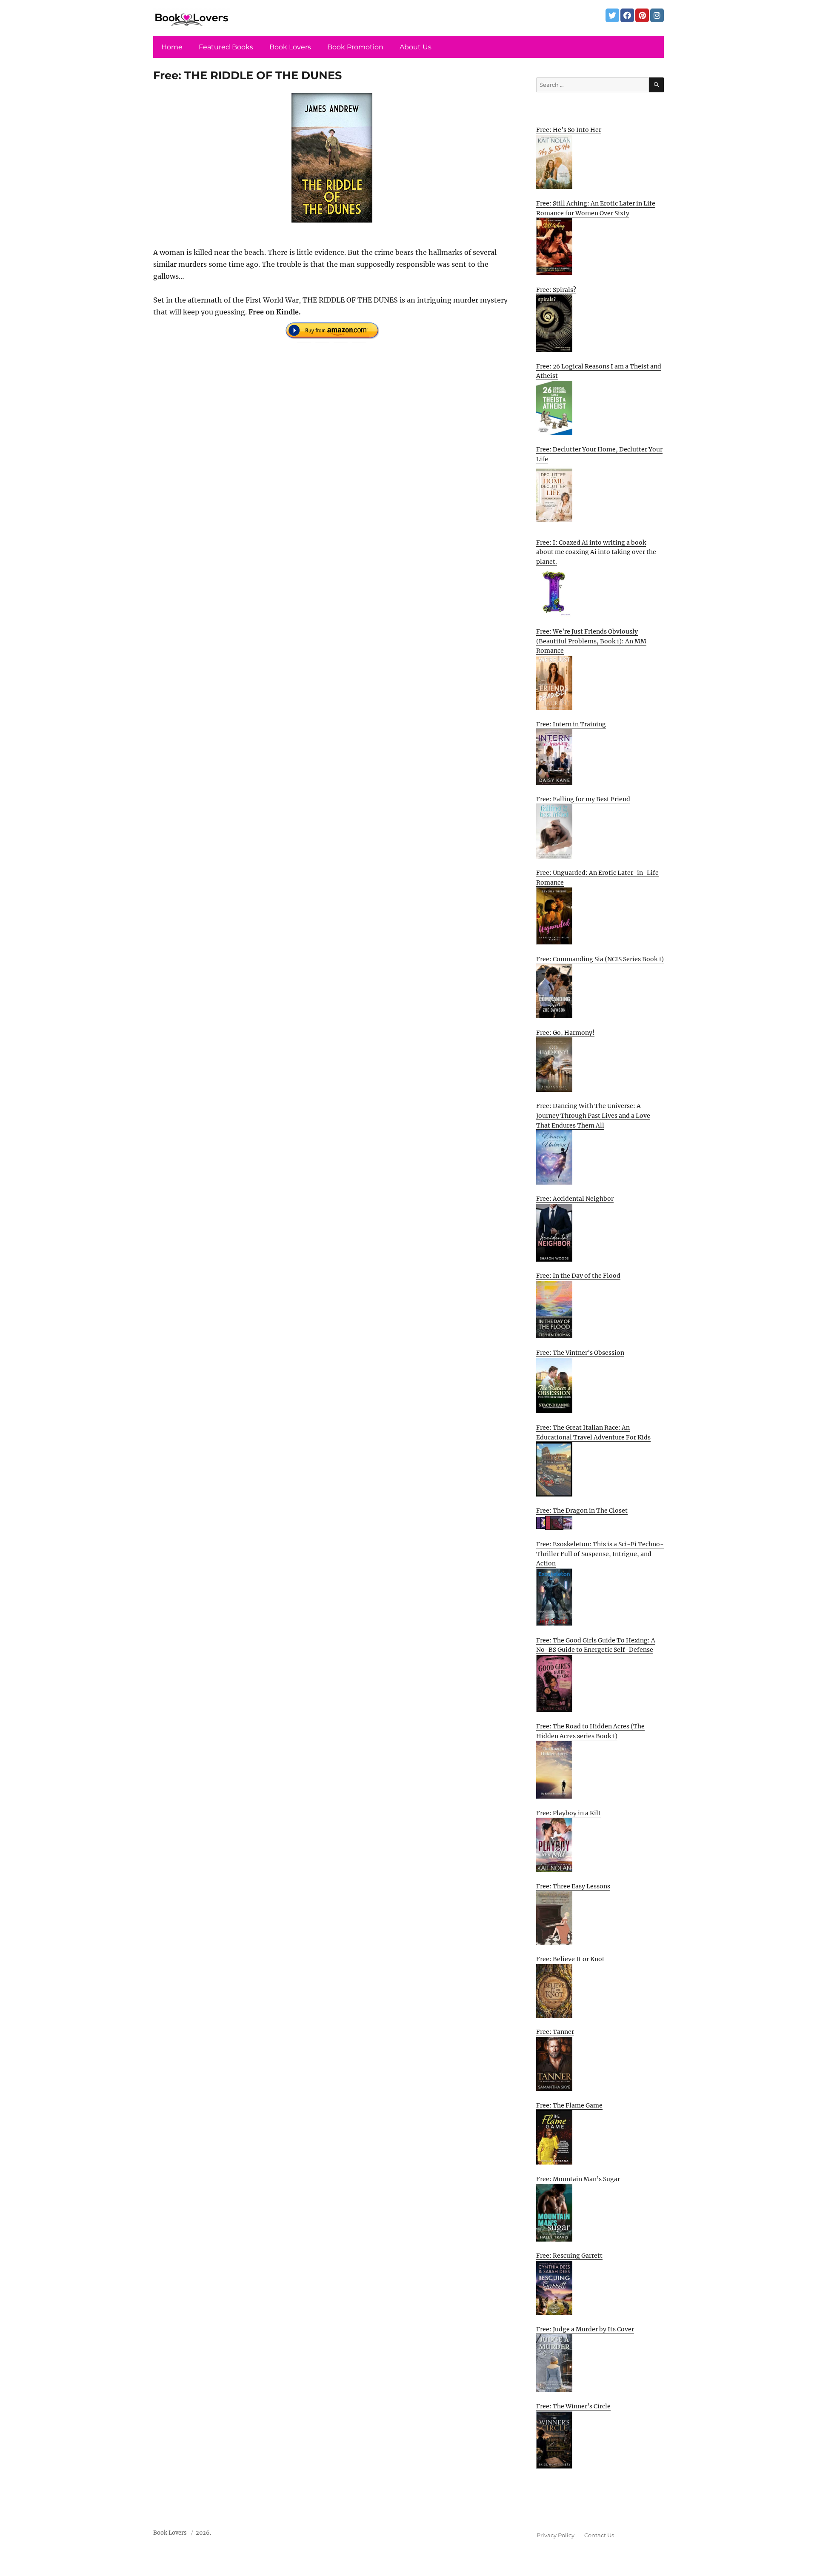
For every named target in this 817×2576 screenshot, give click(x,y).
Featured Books (226, 47)
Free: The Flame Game (569, 2105)
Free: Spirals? (556, 290)
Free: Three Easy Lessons (573, 1886)
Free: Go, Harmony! (565, 1033)
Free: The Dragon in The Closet (582, 1511)
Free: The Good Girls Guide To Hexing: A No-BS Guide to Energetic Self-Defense (596, 1645)
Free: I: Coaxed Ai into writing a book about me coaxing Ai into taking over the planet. (596, 552)
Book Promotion (355, 47)
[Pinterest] (642, 15)
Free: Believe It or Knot (570, 1959)
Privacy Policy (556, 2535)
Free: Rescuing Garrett (569, 2256)
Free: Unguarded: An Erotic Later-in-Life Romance (597, 878)
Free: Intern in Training (571, 724)
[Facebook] (627, 15)
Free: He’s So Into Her (569, 130)
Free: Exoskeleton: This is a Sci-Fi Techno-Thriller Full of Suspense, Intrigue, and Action (600, 1554)
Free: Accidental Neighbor (575, 1199)
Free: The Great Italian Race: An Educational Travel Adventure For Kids (593, 1432)
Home (172, 47)
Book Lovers (290, 47)
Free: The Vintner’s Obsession (580, 1353)
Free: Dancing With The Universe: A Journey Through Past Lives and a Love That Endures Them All (593, 1115)
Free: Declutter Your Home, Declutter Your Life (599, 454)
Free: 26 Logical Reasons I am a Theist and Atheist (599, 371)
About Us (416, 47)
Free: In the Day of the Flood (578, 1276)
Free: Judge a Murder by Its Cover (585, 2329)
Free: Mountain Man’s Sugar (578, 2179)
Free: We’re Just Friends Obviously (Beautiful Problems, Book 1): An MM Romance (591, 641)
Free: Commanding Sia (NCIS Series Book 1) (600, 959)
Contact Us (599, 2535)
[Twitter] (612, 15)
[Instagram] (657, 15)
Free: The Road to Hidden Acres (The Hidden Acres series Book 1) (590, 1731)
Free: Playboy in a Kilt (568, 1813)
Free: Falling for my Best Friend (583, 799)
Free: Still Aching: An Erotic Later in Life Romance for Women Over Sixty (596, 208)
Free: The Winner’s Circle (573, 2406)
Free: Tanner (555, 2032)
